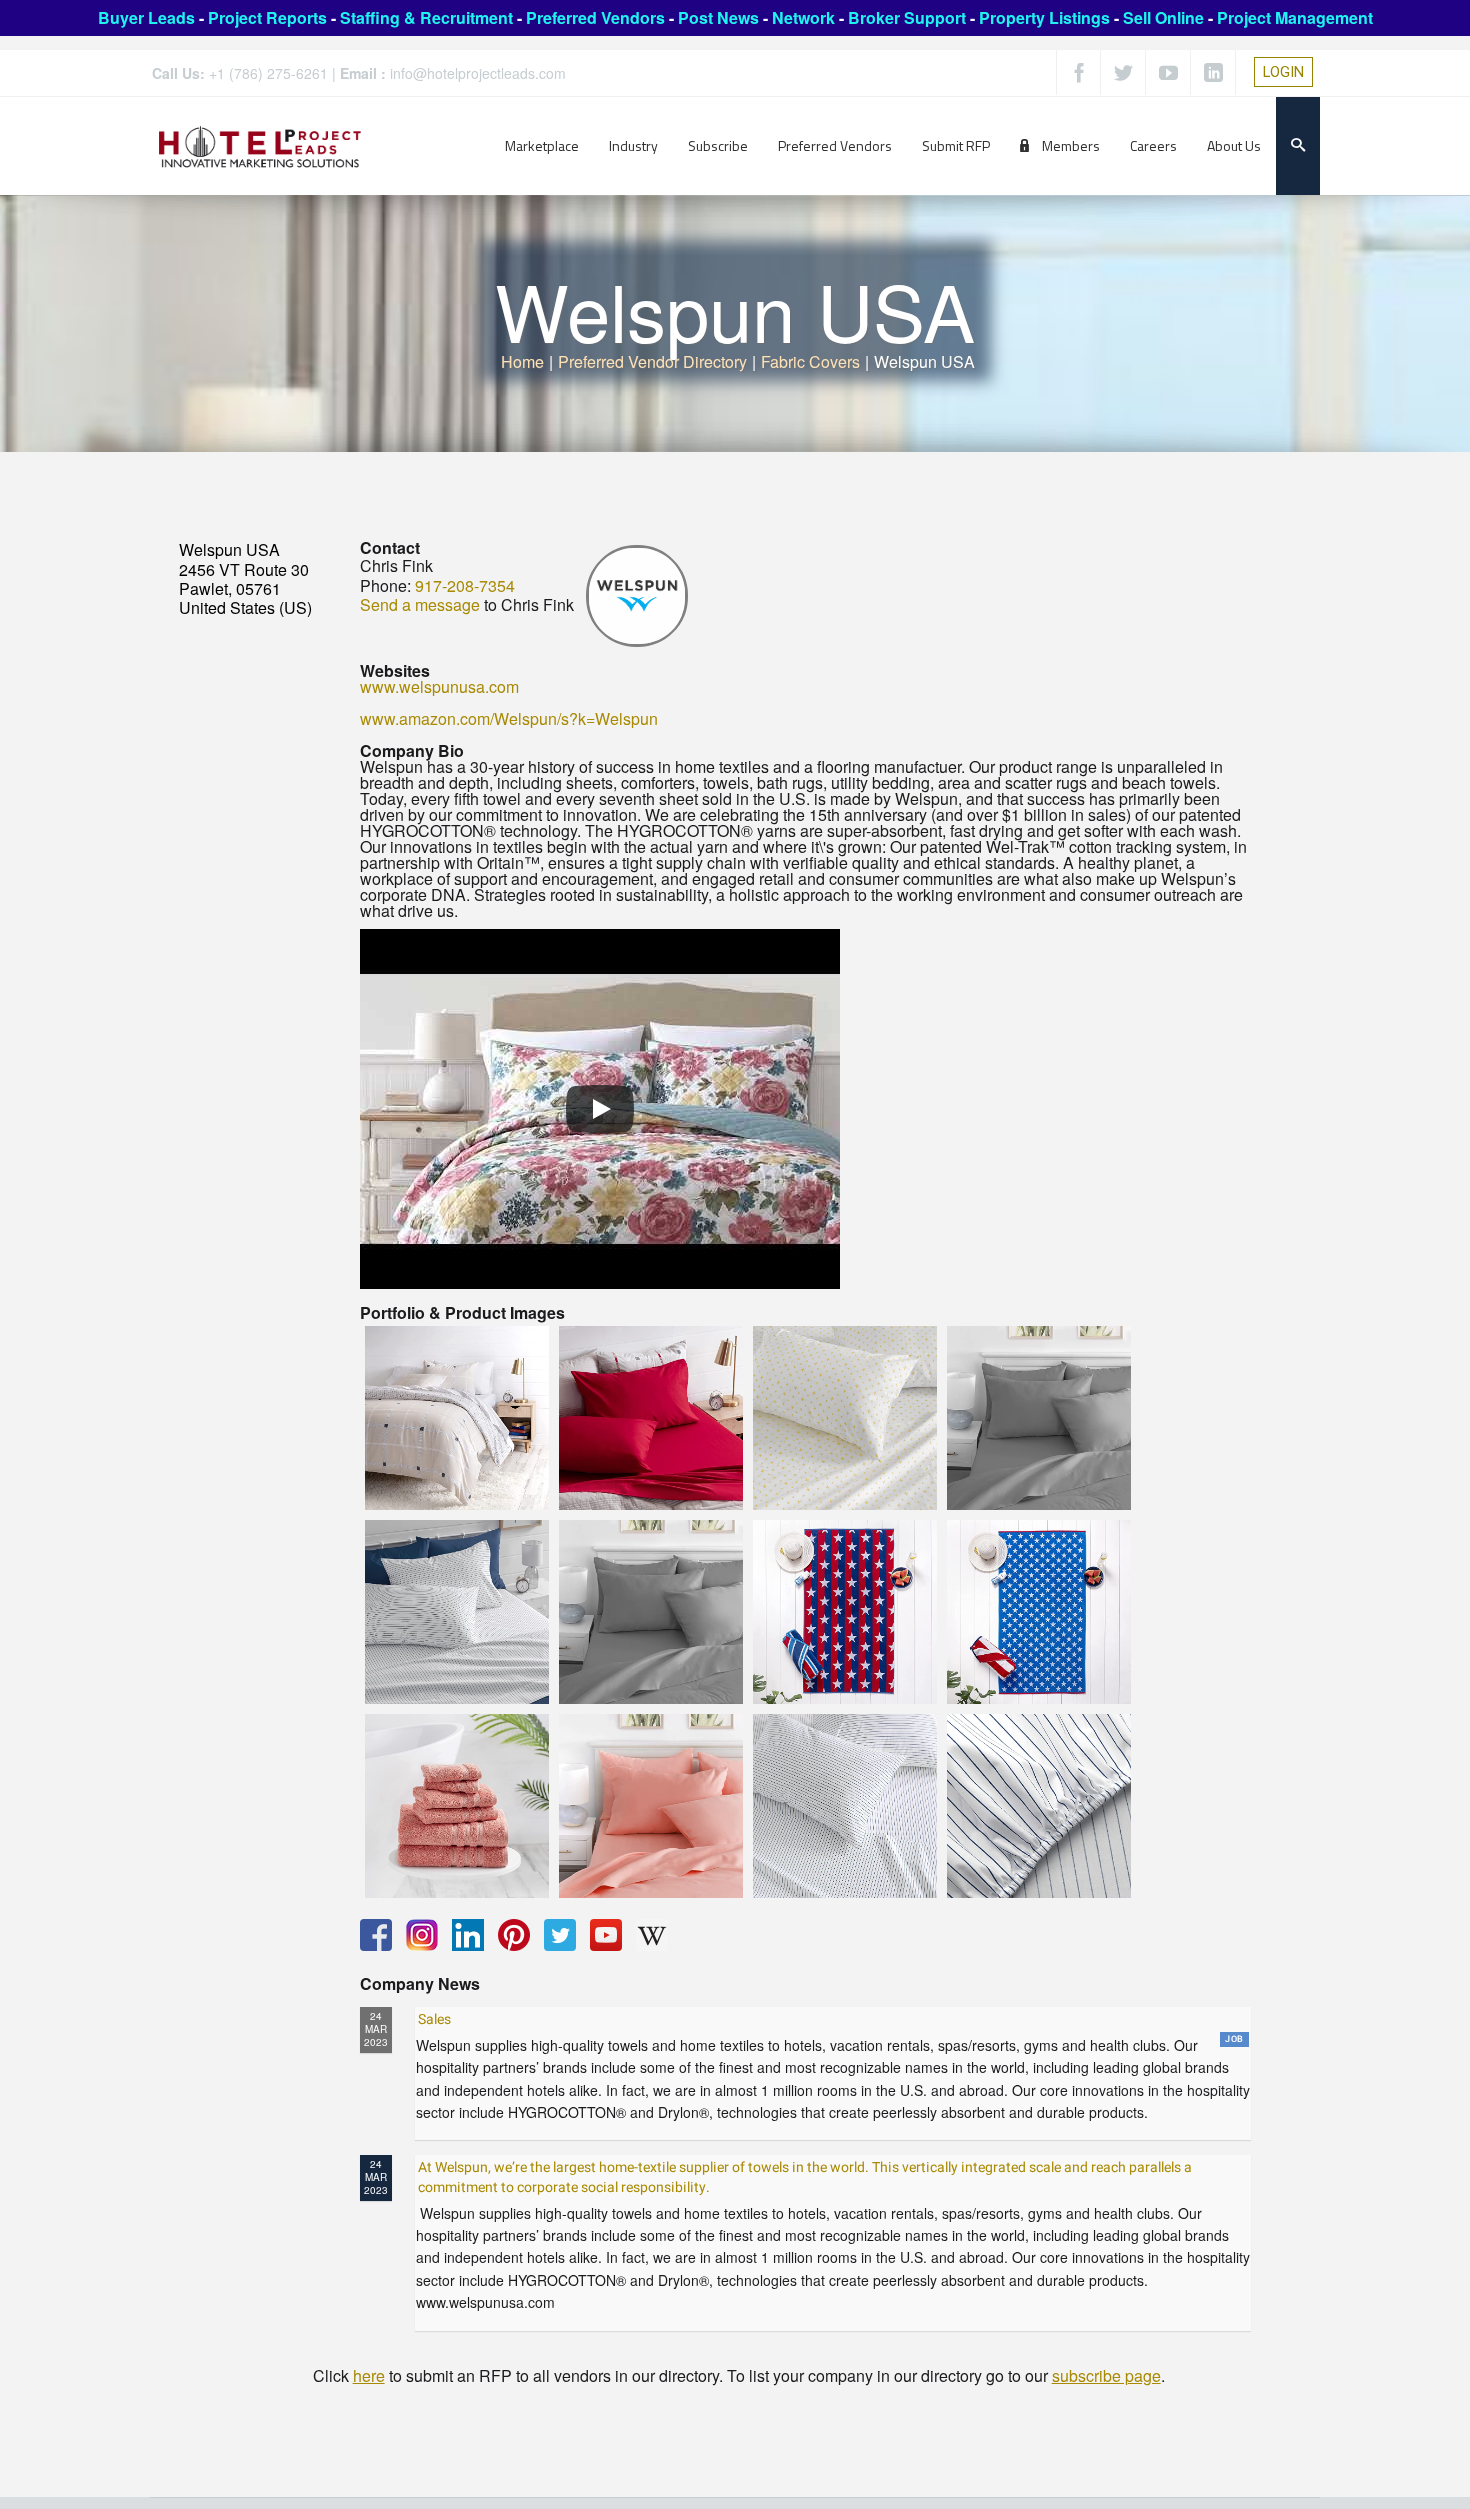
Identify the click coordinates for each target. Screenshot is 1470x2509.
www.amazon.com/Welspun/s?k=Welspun (509, 718)
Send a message (420, 604)
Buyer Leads (146, 17)
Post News (718, 17)
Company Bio (412, 750)
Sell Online (1163, 17)
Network (803, 17)
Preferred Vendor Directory (652, 361)
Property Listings (1044, 17)
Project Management (1295, 17)
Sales (434, 2019)
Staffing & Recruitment (426, 17)
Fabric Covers (810, 361)
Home (522, 361)
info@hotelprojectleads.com (478, 73)
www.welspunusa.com (439, 686)
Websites (395, 670)
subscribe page (1106, 2375)
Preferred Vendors (595, 17)
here (369, 2375)
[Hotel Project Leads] (260, 145)
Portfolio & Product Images (462, 1312)
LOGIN (1283, 72)
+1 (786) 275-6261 (268, 73)
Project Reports (267, 17)
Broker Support (907, 17)
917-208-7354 (465, 585)
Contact (390, 547)
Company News (420, 1983)
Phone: (385, 585)
